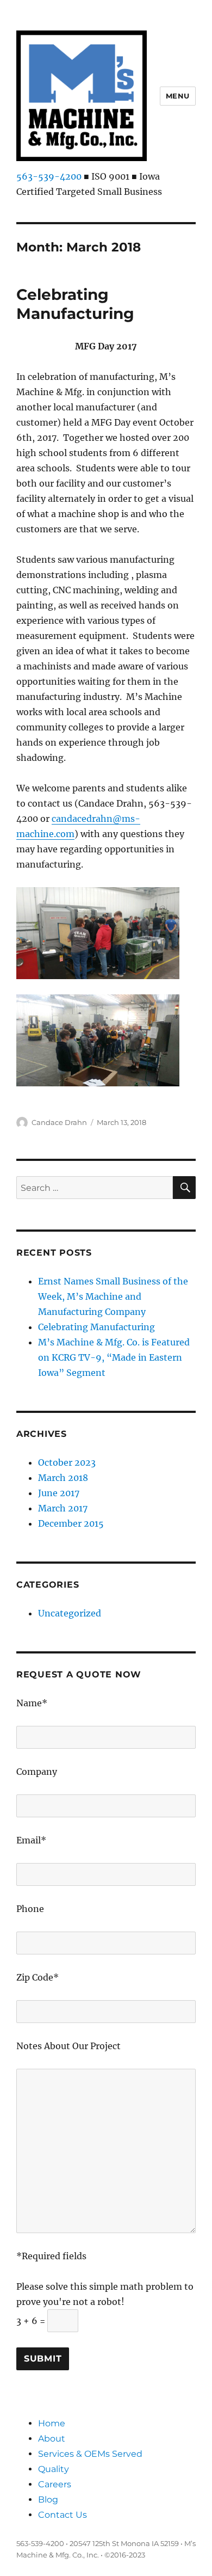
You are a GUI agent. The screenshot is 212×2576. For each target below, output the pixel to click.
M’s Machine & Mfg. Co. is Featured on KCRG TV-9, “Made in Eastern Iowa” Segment (114, 1357)
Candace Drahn (59, 1122)
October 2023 (67, 1462)
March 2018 (63, 1478)
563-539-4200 (49, 176)
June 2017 (59, 1493)
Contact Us (63, 2515)
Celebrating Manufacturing (75, 304)
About (52, 2439)
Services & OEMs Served (90, 2454)
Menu (178, 96)
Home (52, 2423)
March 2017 (63, 1508)
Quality (54, 2469)
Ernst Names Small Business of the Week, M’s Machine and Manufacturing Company (113, 1296)
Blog (48, 2500)
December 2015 (71, 1523)
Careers (55, 2484)
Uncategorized (70, 1613)
